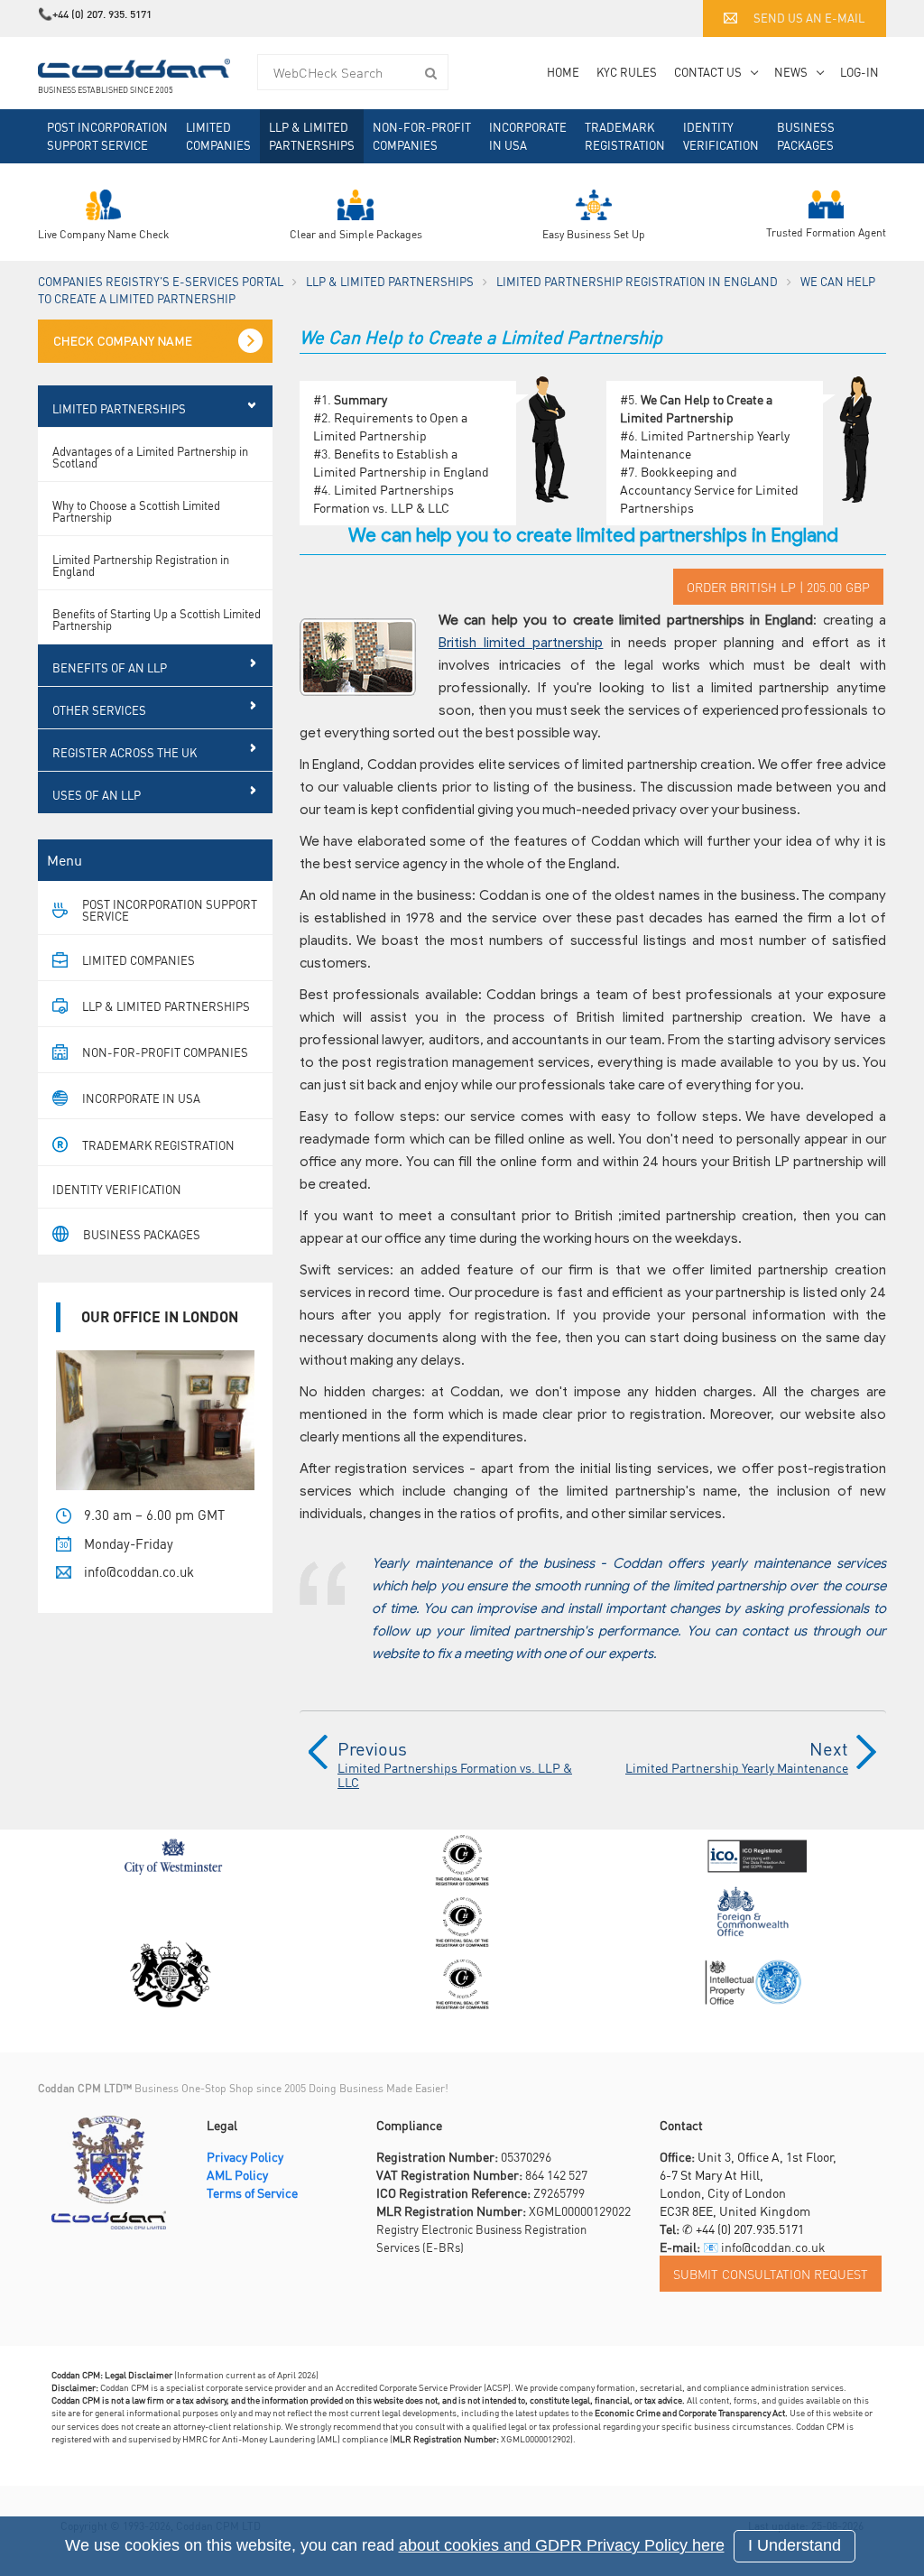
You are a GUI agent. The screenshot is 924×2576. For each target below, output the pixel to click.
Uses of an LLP (97, 795)
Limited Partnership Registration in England (637, 281)
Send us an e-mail (809, 18)
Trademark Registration (625, 136)
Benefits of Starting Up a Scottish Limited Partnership (157, 619)
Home (563, 72)
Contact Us (708, 72)
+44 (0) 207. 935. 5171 (102, 14)
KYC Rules (627, 72)
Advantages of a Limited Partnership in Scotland (150, 457)
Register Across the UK (125, 752)
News (791, 72)
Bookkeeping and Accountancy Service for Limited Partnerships (709, 489)
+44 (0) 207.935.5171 (750, 2229)
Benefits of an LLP (110, 667)
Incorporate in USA (528, 136)
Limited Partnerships (119, 408)
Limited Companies (218, 136)
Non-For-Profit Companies (422, 136)
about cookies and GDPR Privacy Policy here (562, 2545)
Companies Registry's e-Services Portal (161, 281)
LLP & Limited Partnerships (312, 136)
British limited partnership (521, 643)
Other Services (99, 710)
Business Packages (806, 136)
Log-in (859, 72)
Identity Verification (721, 136)
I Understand (795, 2545)
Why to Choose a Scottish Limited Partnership (136, 511)
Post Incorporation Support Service (107, 136)
